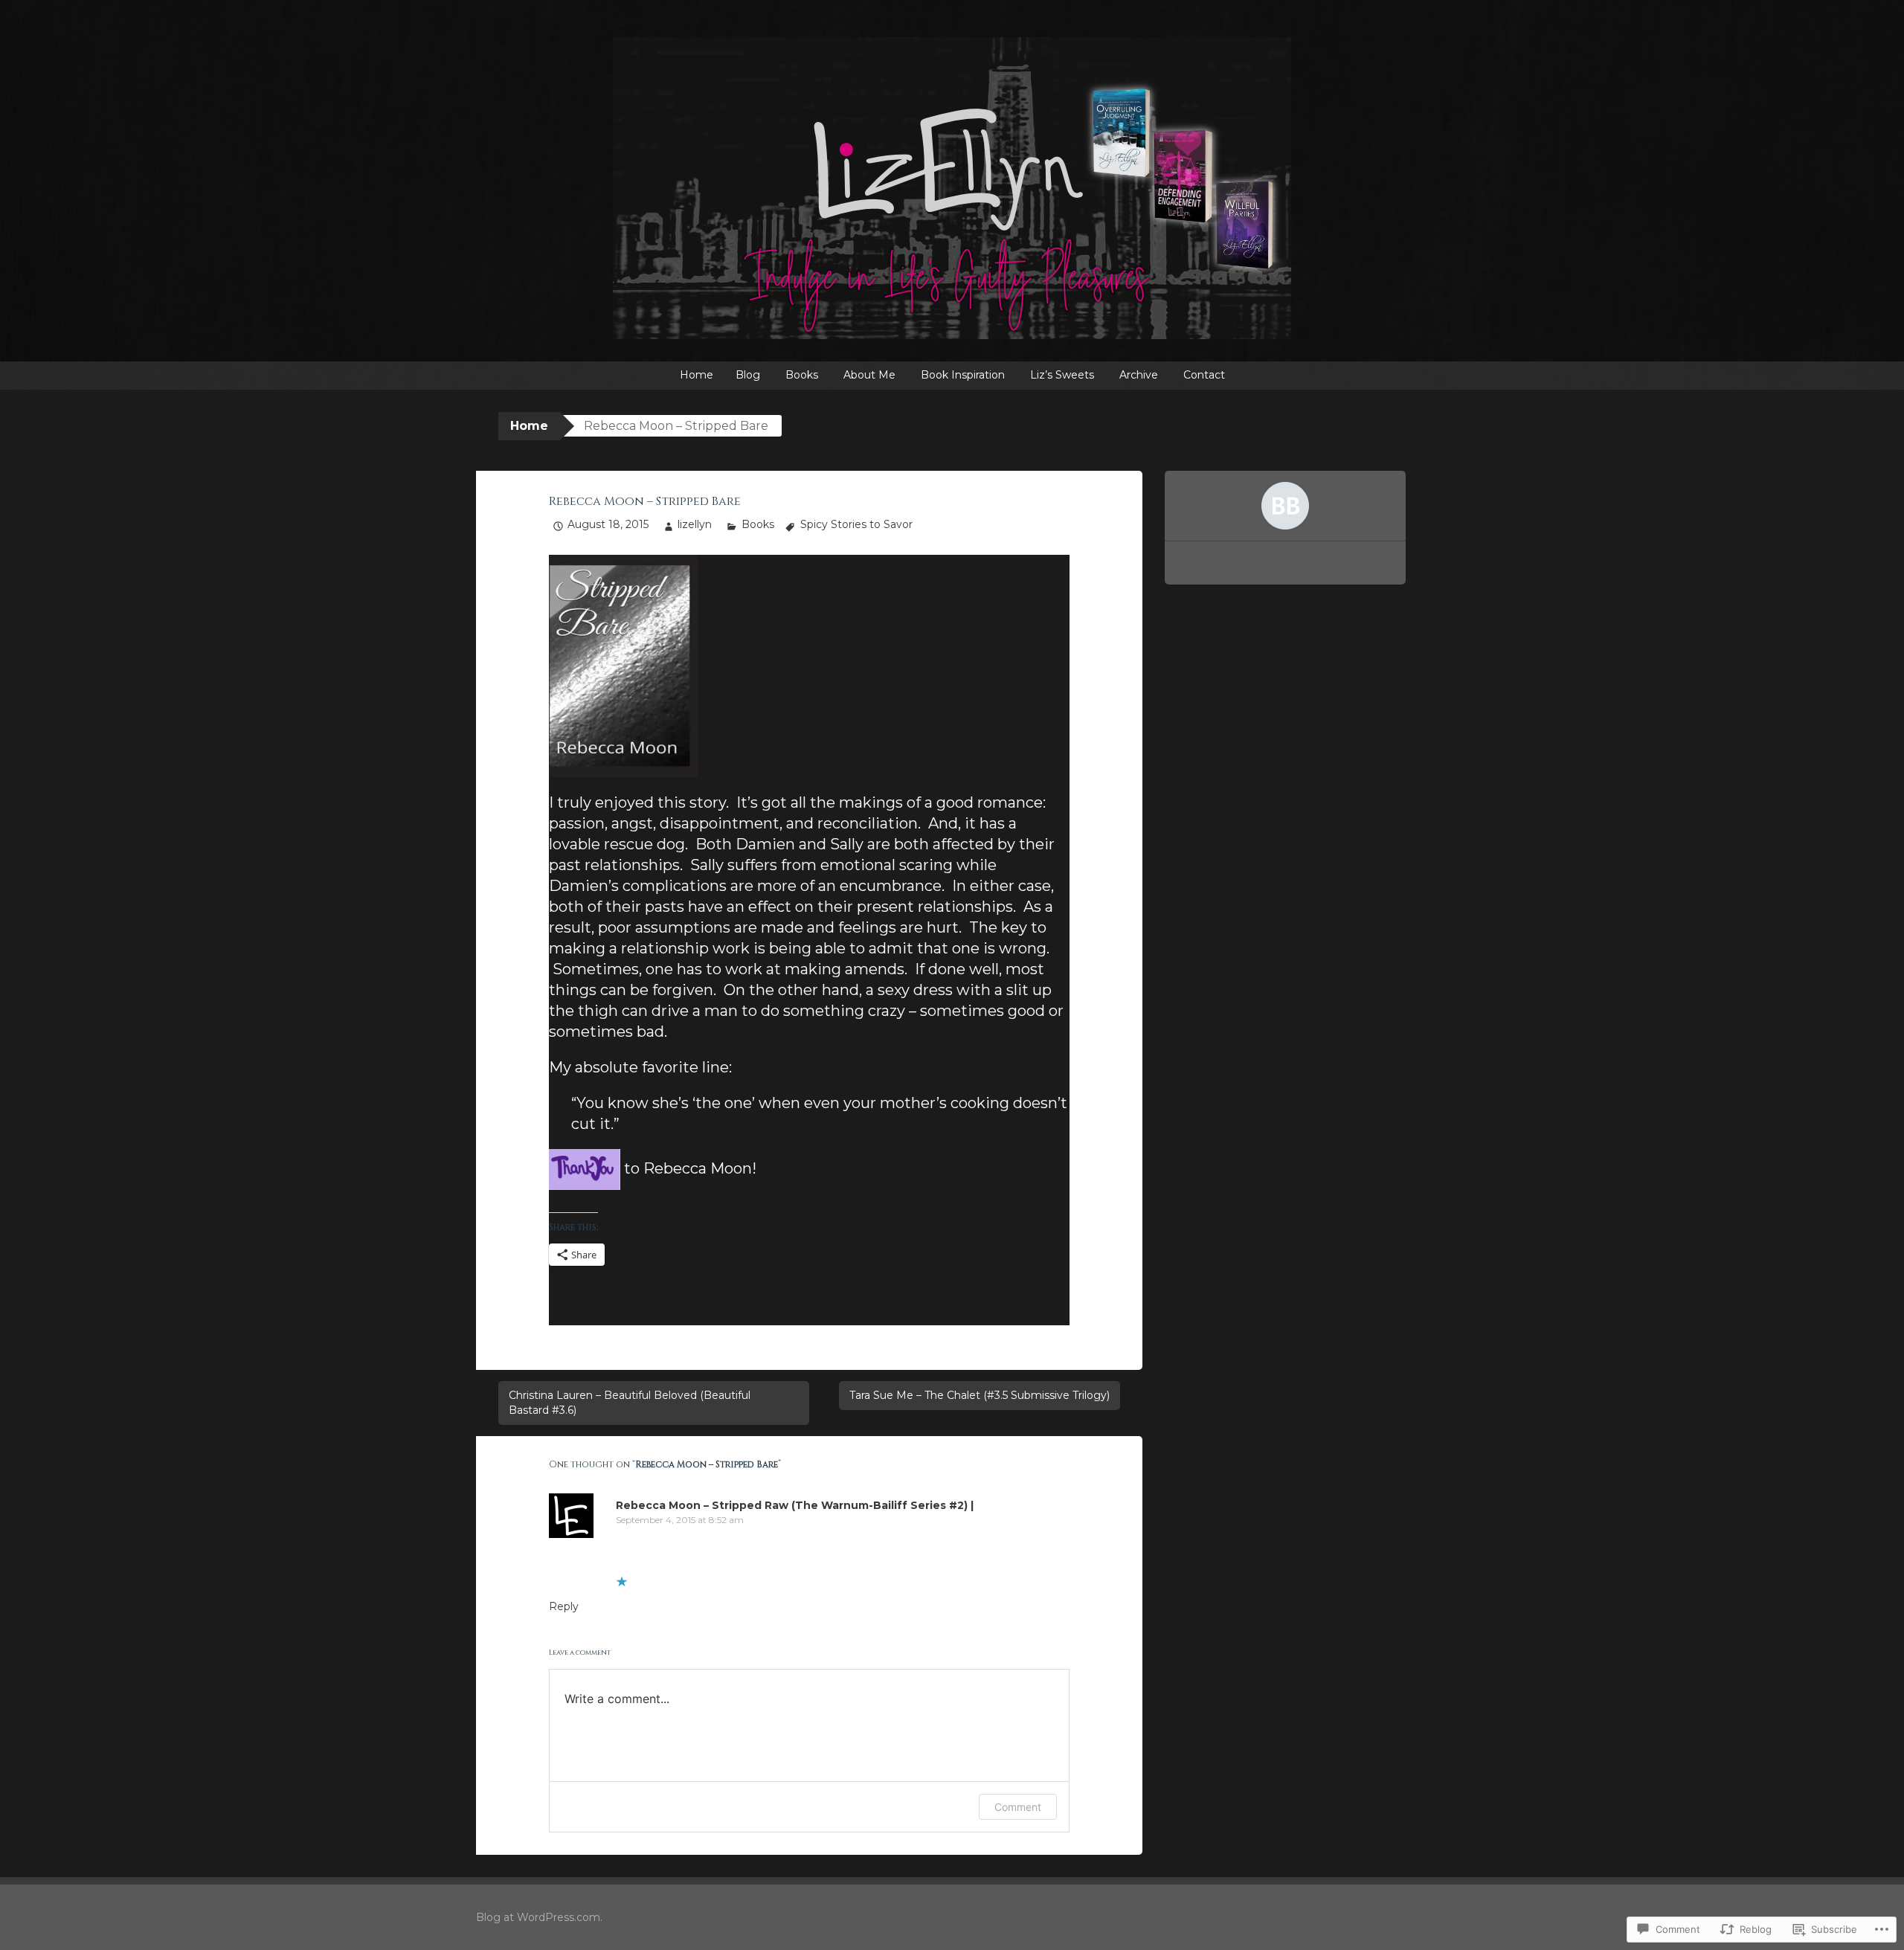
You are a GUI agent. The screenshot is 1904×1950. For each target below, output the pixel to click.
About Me (869, 375)
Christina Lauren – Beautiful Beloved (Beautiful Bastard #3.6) (630, 1403)
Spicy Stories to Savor (856, 524)
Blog (748, 375)
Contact (1204, 375)
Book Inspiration (963, 375)
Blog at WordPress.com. (539, 1917)
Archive (1139, 375)
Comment (1018, 1807)
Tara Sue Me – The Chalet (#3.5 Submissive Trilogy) (980, 1395)
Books (802, 375)
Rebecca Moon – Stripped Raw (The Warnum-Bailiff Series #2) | (795, 1505)
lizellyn (695, 524)
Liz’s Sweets (1062, 375)
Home (697, 375)
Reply (564, 1606)
